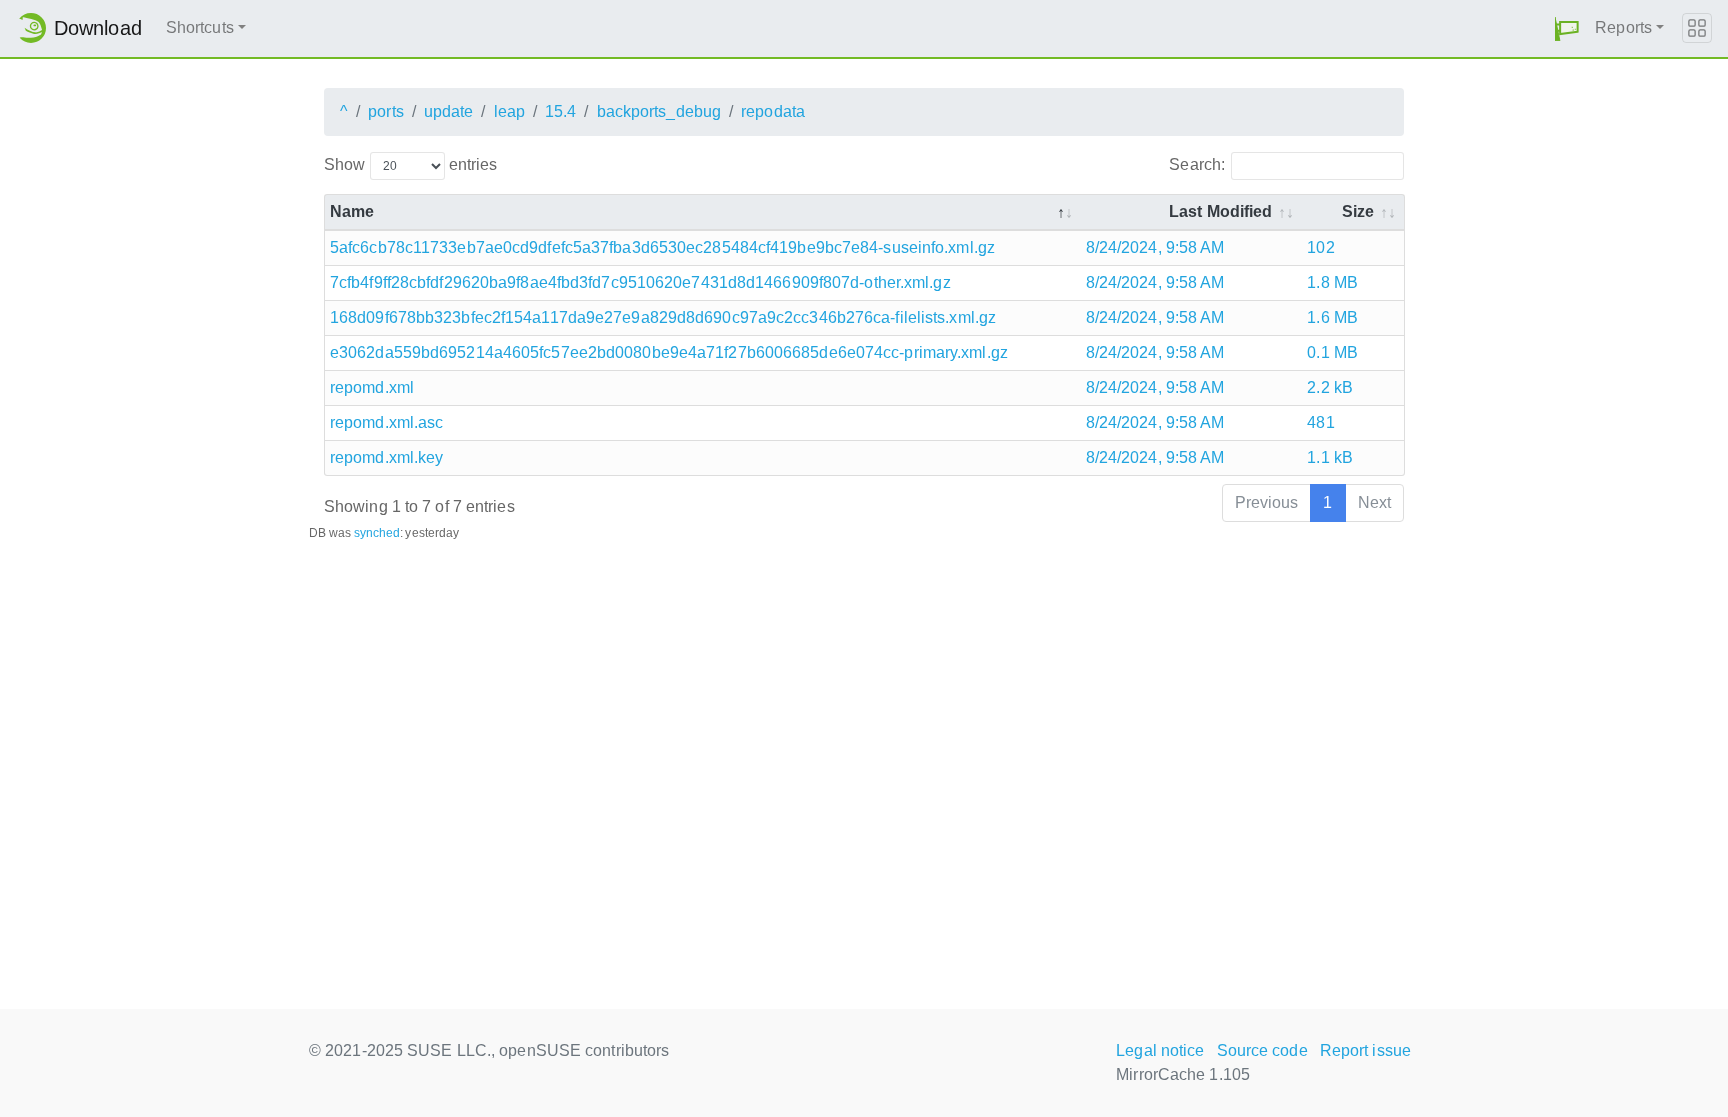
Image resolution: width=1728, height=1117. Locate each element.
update (449, 111)
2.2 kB (1330, 387)
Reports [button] (1623, 27)
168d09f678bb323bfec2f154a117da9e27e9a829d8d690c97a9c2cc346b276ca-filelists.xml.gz (663, 317)
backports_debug (659, 111)
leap (509, 111)
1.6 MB (1332, 317)
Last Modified (1220, 211)
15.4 (560, 111)
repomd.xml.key (386, 457)
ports (386, 111)
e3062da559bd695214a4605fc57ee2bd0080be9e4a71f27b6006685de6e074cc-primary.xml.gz (669, 352)
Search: (1197, 164)
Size (1358, 211)
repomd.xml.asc (386, 422)
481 (1320, 422)
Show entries (410, 164)
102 (1320, 247)
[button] (1567, 28)
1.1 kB (1330, 457)
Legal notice (1160, 1050)
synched (377, 533)
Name (352, 211)
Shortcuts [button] (200, 27)
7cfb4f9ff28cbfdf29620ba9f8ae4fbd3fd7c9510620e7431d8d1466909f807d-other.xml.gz (640, 282)
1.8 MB (1332, 282)
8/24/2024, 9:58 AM (1155, 247)
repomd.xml (372, 387)
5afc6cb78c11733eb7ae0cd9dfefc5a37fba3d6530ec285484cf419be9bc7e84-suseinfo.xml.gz (662, 247)
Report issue (1365, 1050)
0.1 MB (1332, 352)
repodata (773, 111)
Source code (1262, 1050)
